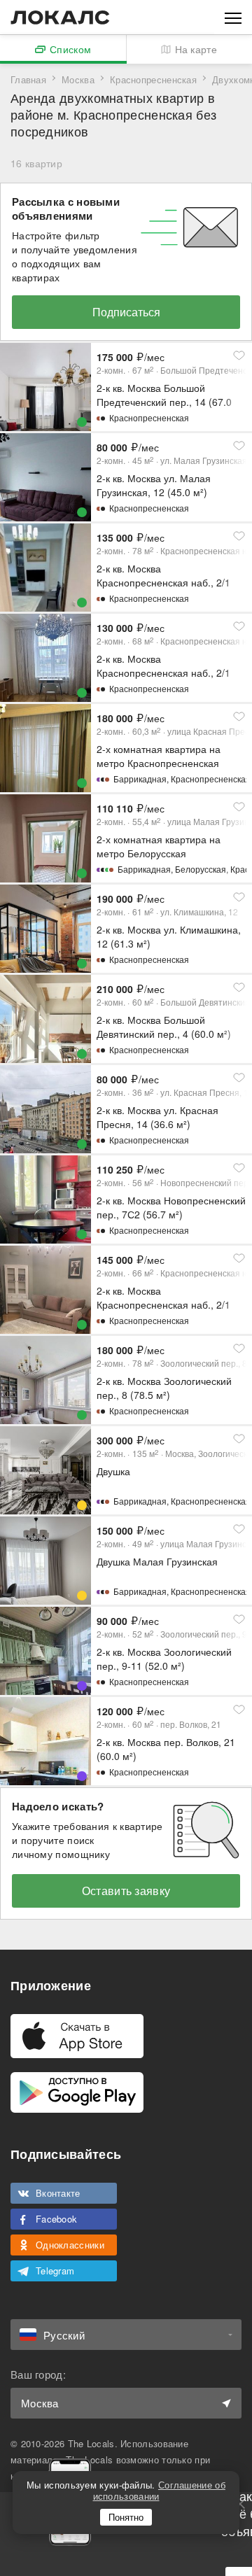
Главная (28, 79)
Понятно (126, 2517)
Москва (78, 79)
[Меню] (233, 17)
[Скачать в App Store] (77, 2036)
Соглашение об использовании (159, 2490)
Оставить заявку (126, 1891)
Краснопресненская (153, 79)
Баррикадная (140, 779)
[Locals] (60, 17)
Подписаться (126, 312)
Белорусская (201, 869)
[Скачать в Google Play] (77, 2092)
